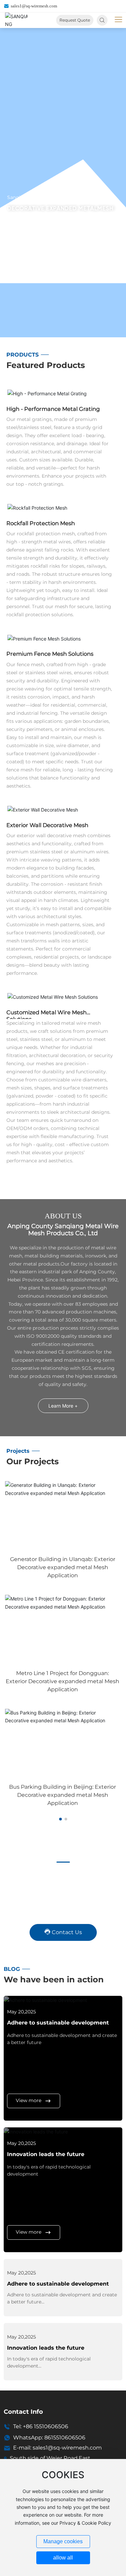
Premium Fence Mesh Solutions (50, 654)
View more (29, 2100)
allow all (63, 2558)
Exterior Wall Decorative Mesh (47, 825)
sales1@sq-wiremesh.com (34, 6)
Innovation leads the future (46, 2154)
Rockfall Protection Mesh (41, 523)
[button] (60, 1819)
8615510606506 (65, 2438)
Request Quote (75, 20)
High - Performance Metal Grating (53, 409)
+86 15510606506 (46, 2426)
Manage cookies (63, 2541)
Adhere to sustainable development (58, 2023)
